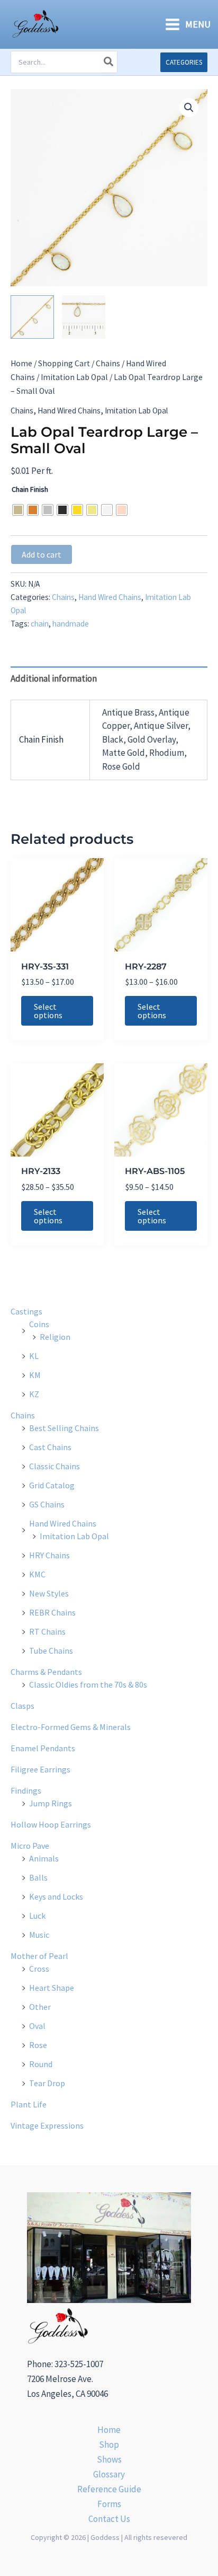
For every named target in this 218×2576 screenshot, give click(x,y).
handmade (71, 624)
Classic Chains (54, 1466)
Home (21, 363)
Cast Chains (50, 1447)
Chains (108, 363)
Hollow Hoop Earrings (51, 1824)
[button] (184, 62)
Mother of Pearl (39, 1956)
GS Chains (47, 1504)
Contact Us (109, 2519)
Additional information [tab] (54, 678)
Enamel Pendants (43, 1748)
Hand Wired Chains (69, 411)
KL (34, 1356)
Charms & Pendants (46, 1672)
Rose (38, 2045)
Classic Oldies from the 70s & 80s (88, 1684)
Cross (39, 1969)
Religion (55, 1337)
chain (40, 624)
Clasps (22, 1706)
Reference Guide (109, 2489)
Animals (44, 1858)
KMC (37, 1574)
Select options (48, 1011)
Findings (26, 1790)
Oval (37, 2026)
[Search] (109, 62)
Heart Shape (52, 1988)
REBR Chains (52, 1612)
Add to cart (42, 554)
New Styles (49, 1593)
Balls (38, 1877)
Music (39, 1935)
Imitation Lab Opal (74, 377)
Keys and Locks (56, 1896)
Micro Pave (30, 1846)
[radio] (18, 510)
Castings (26, 1311)
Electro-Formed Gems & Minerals (71, 1727)
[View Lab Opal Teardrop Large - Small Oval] (32, 317)
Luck (37, 1916)
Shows (109, 2459)
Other (40, 2007)
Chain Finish (30, 489)
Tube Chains (51, 1651)
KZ (34, 1394)
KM (35, 1375)
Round (41, 2064)
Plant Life (29, 2104)
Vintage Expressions (47, 2125)
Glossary (109, 2474)
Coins (39, 1324)
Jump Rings (51, 1803)
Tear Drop (47, 2083)
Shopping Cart (64, 363)
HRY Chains (49, 1555)
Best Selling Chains (64, 1428)
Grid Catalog (52, 1485)
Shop (109, 2445)
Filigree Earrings (40, 1769)
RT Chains (47, 1631)
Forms (109, 2504)
